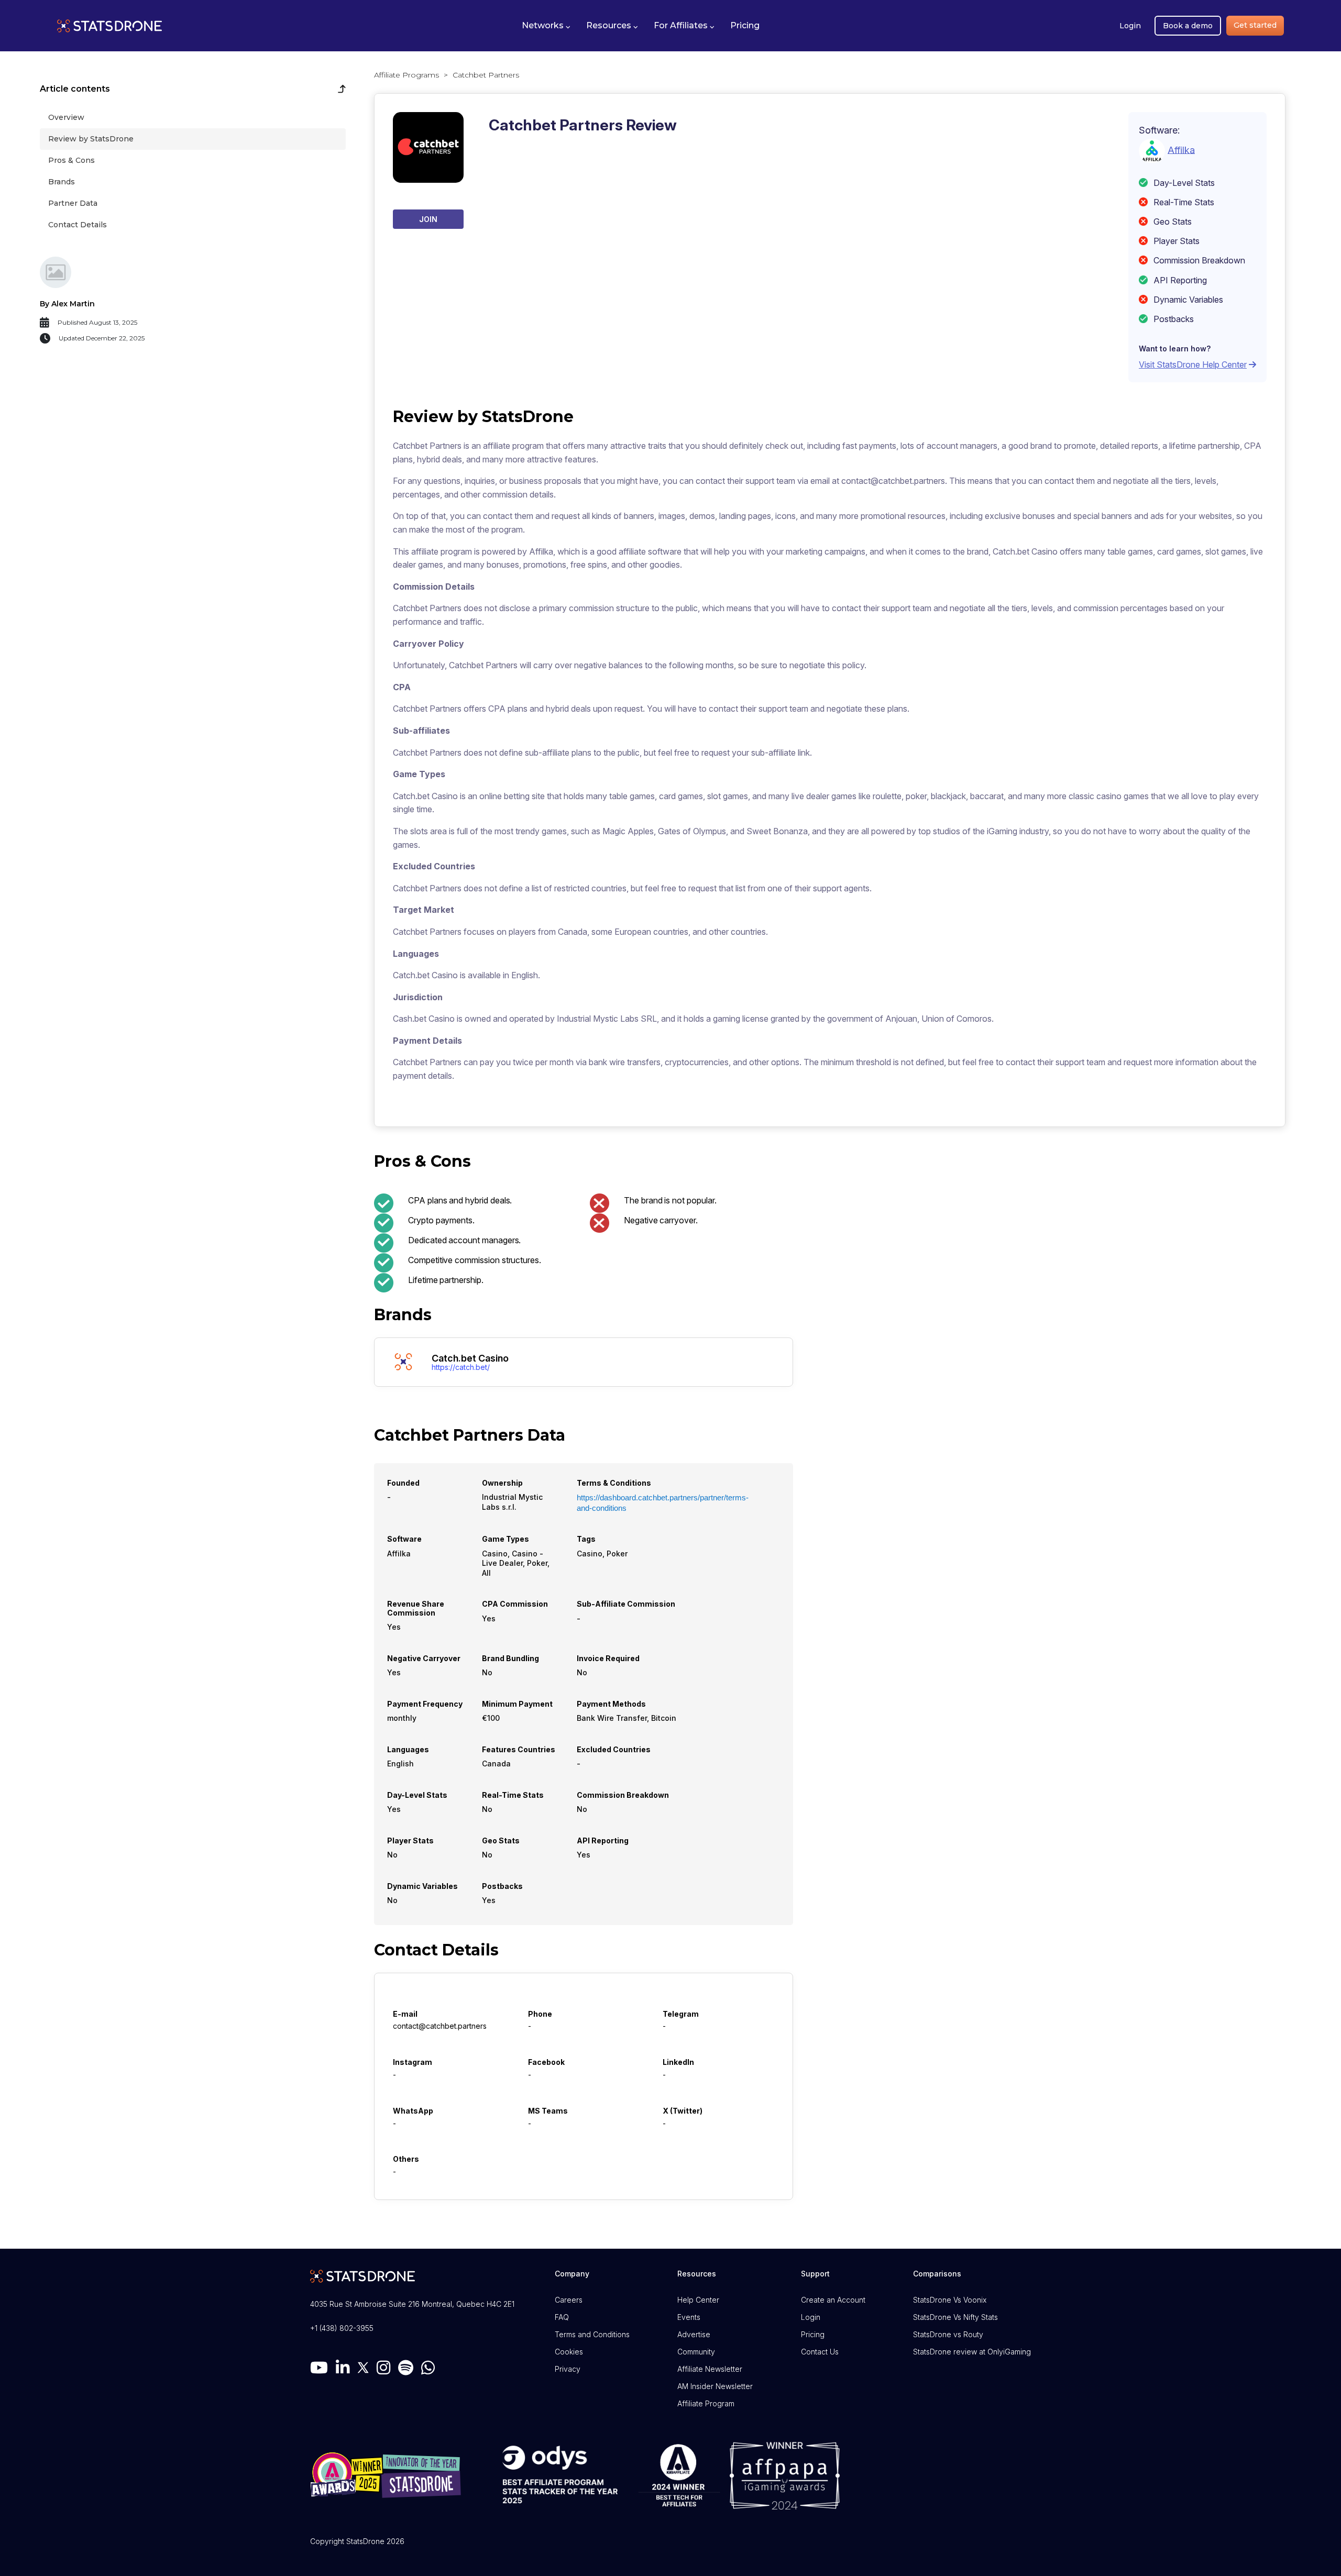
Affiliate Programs (406, 75)
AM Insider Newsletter (715, 2386)
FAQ (562, 2317)
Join (428, 219)
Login (1130, 26)
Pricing (813, 2334)
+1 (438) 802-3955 (342, 2328)
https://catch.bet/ (461, 1367)
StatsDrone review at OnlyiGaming (972, 2352)
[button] (546, 26)
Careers (569, 2300)
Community (696, 2352)
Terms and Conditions (592, 2334)
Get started (1255, 25)
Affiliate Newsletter (710, 2369)
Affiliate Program (706, 2403)
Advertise (694, 2334)
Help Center (698, 2300)
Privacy (568, 2369)
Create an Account (833, 2300)
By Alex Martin (67, 304)
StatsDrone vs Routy (948, 2334)
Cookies (569, 2352)
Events (689, 2317)
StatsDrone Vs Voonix (950, 2300)
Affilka (1181, 150)
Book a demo (1188, 26)
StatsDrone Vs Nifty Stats (955, 2317)
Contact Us (820, 2352)
